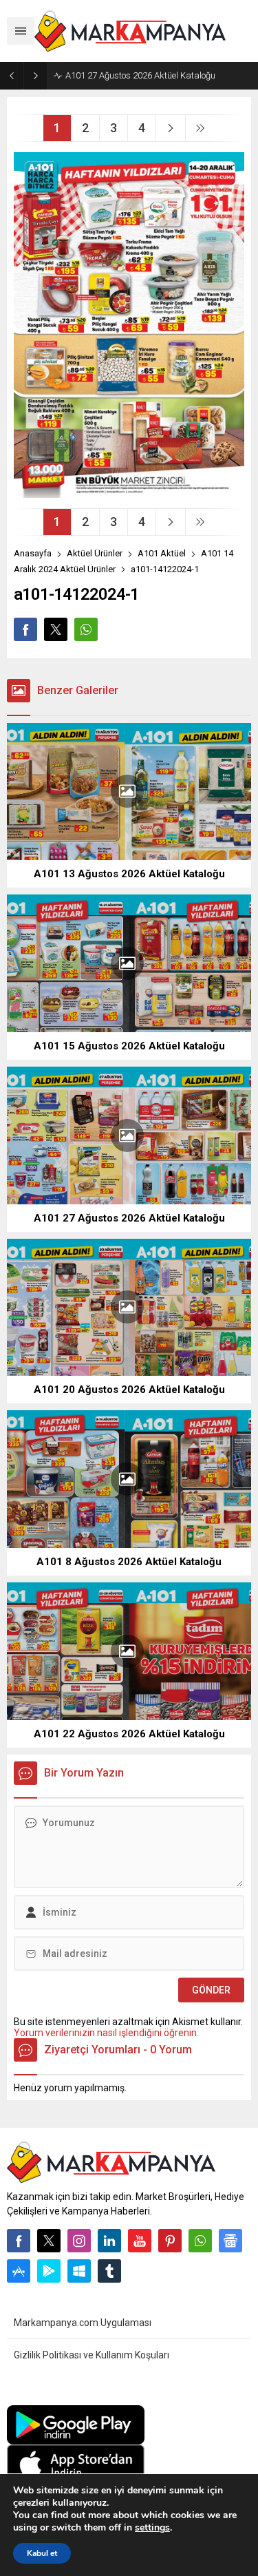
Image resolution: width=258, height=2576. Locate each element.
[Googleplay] (49, 2271)
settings (152, 2528)
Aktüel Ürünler (95, 553)
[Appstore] (19, 2271)
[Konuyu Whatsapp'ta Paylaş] (86, 629)
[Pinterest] (170, 2241)
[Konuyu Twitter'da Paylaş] (56, 629)
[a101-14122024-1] (129, 492)
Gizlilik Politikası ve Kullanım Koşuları (92, 2355)
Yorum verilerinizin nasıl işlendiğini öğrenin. (106, 2033)
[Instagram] (79, 2241)
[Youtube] (140, 2241)
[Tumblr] (109, 2271)
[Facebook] (19, 2241)
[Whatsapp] (200, 2241)
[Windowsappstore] (79, 2271)
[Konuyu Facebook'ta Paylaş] (25, 629)
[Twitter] (49, 2241)
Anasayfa (33, 553)
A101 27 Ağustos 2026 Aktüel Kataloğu (140, 75)
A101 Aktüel (162, 553)
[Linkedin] (109, 2241)
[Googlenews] (230, 2241)
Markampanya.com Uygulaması (83, 2323)
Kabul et (42, 2553)
